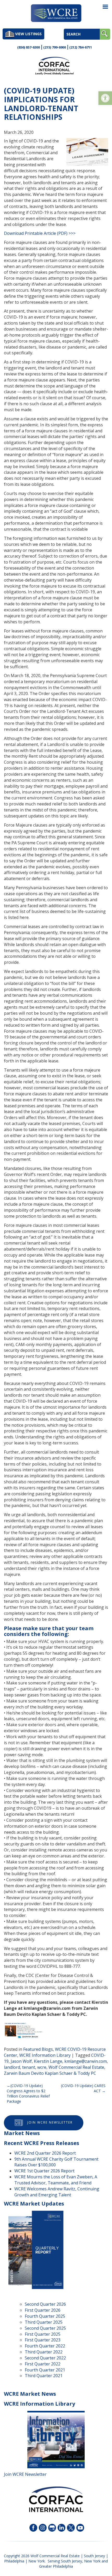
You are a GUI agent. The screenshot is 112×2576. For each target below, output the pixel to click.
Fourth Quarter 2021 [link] (45, 2370)
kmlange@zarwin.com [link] (86, 2061)
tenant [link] (29, 2067)
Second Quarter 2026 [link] (45, 2304)
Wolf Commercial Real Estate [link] (76, 2067)
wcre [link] (42, 2067)
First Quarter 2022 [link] (43, 2364)
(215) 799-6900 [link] (55, 47)
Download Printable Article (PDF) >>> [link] (40, 233)
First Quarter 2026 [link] (43, 2310)
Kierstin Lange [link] (48, 2061)
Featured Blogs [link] (38, 2049)
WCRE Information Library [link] (45, 2055)
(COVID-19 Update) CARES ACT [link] (83, 2088)
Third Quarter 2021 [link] (44, 2376)
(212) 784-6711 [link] (81, 47)
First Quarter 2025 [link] (43, 2334)
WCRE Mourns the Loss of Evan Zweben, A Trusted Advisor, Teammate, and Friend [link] (56, 2180)
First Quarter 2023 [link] (43, 2340)
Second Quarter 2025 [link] (45, 2328)
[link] (105, 98)
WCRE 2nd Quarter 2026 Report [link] (45, 2153)
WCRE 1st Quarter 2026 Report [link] (44, 2171)
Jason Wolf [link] (21, 2061)
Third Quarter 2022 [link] (44, 2352)
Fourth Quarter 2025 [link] (45, 2316)
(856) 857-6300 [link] (29, 47)
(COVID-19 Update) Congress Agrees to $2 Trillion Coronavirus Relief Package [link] (28, 2093)
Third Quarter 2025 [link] (44, 2322)
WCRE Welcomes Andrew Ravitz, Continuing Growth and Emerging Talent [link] (57, 2192)
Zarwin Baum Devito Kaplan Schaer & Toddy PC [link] (50, 2073)
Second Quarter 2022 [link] (45, 2358)
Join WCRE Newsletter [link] (50, 2122)
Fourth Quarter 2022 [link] (45, 2346)
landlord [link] (12, 2067)
